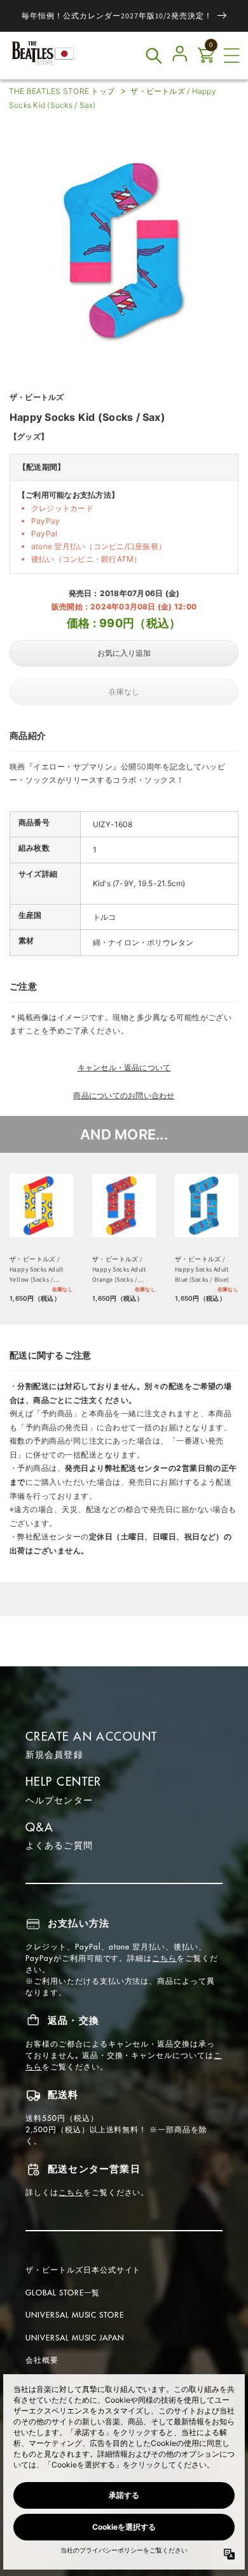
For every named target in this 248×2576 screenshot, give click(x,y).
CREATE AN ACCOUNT (91, 1736)
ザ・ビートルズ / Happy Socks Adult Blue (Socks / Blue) (202, 1269)
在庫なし (124, 692)
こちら (164, 1958)
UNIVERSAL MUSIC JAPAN (75, 2338)
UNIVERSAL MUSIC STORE (75, 2315)
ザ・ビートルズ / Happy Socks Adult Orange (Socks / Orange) (119, 1270)
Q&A (39, 1827)
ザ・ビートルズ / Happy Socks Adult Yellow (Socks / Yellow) (37, 1270)
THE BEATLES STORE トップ (62, 91)
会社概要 (42, 2360)
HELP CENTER (64, 1782)
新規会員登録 (54, 1755)
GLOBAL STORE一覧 (63, 2293)
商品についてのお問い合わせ (124, 1095)
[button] (231, 56)
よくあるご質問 (59, 1845)
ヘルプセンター (59, 1800)
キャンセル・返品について (124, 1067)
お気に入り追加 (124, 653)
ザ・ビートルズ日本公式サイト (83, 2270)
